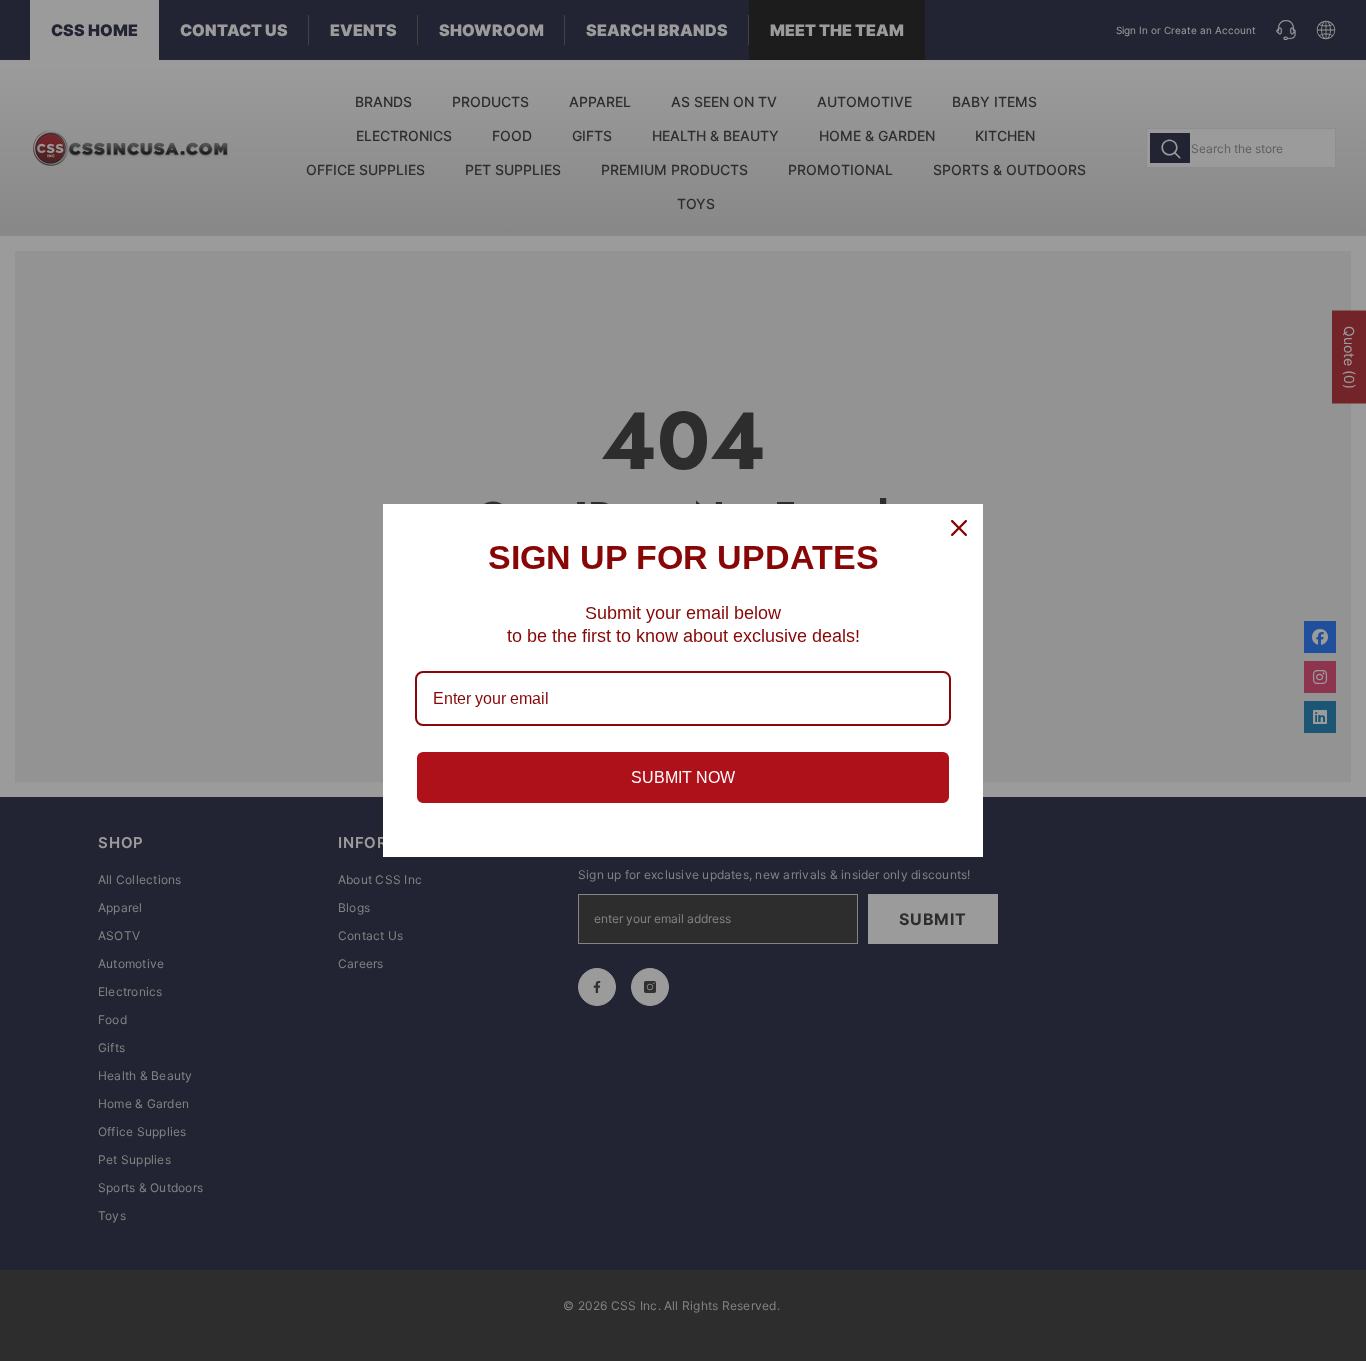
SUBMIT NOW (683, 777)
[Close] (959, 528)
